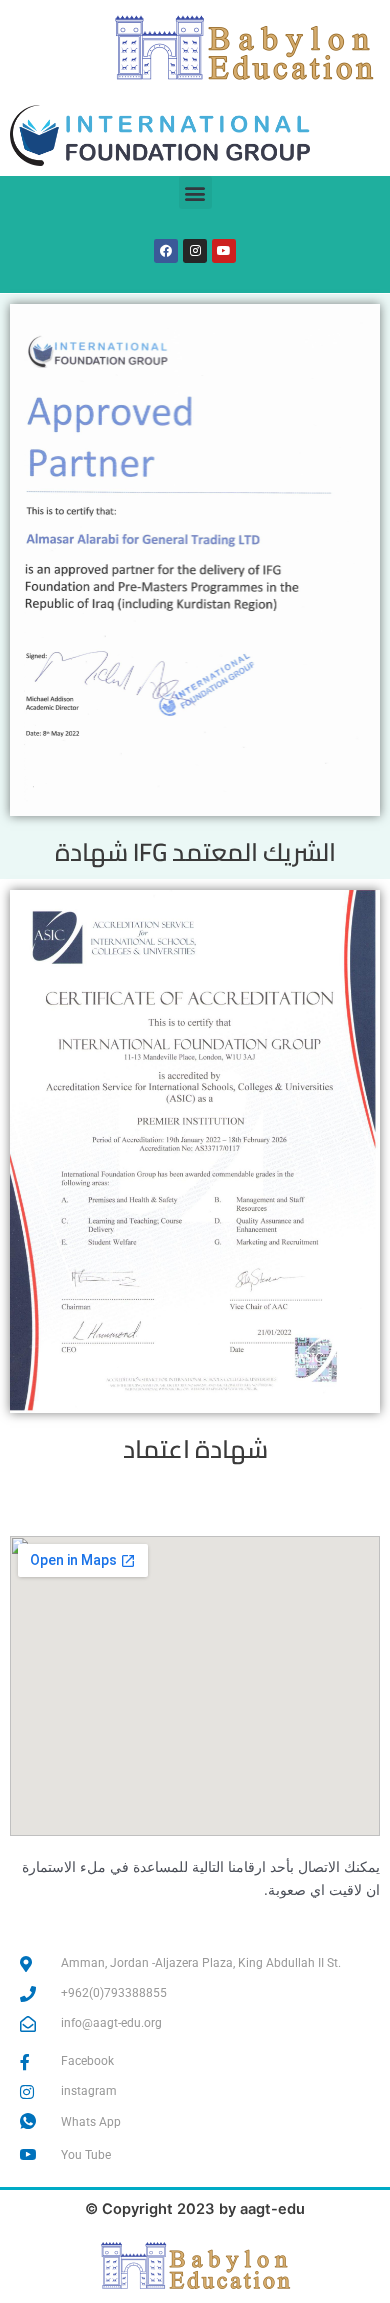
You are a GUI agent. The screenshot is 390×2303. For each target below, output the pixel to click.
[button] (195, 192)
